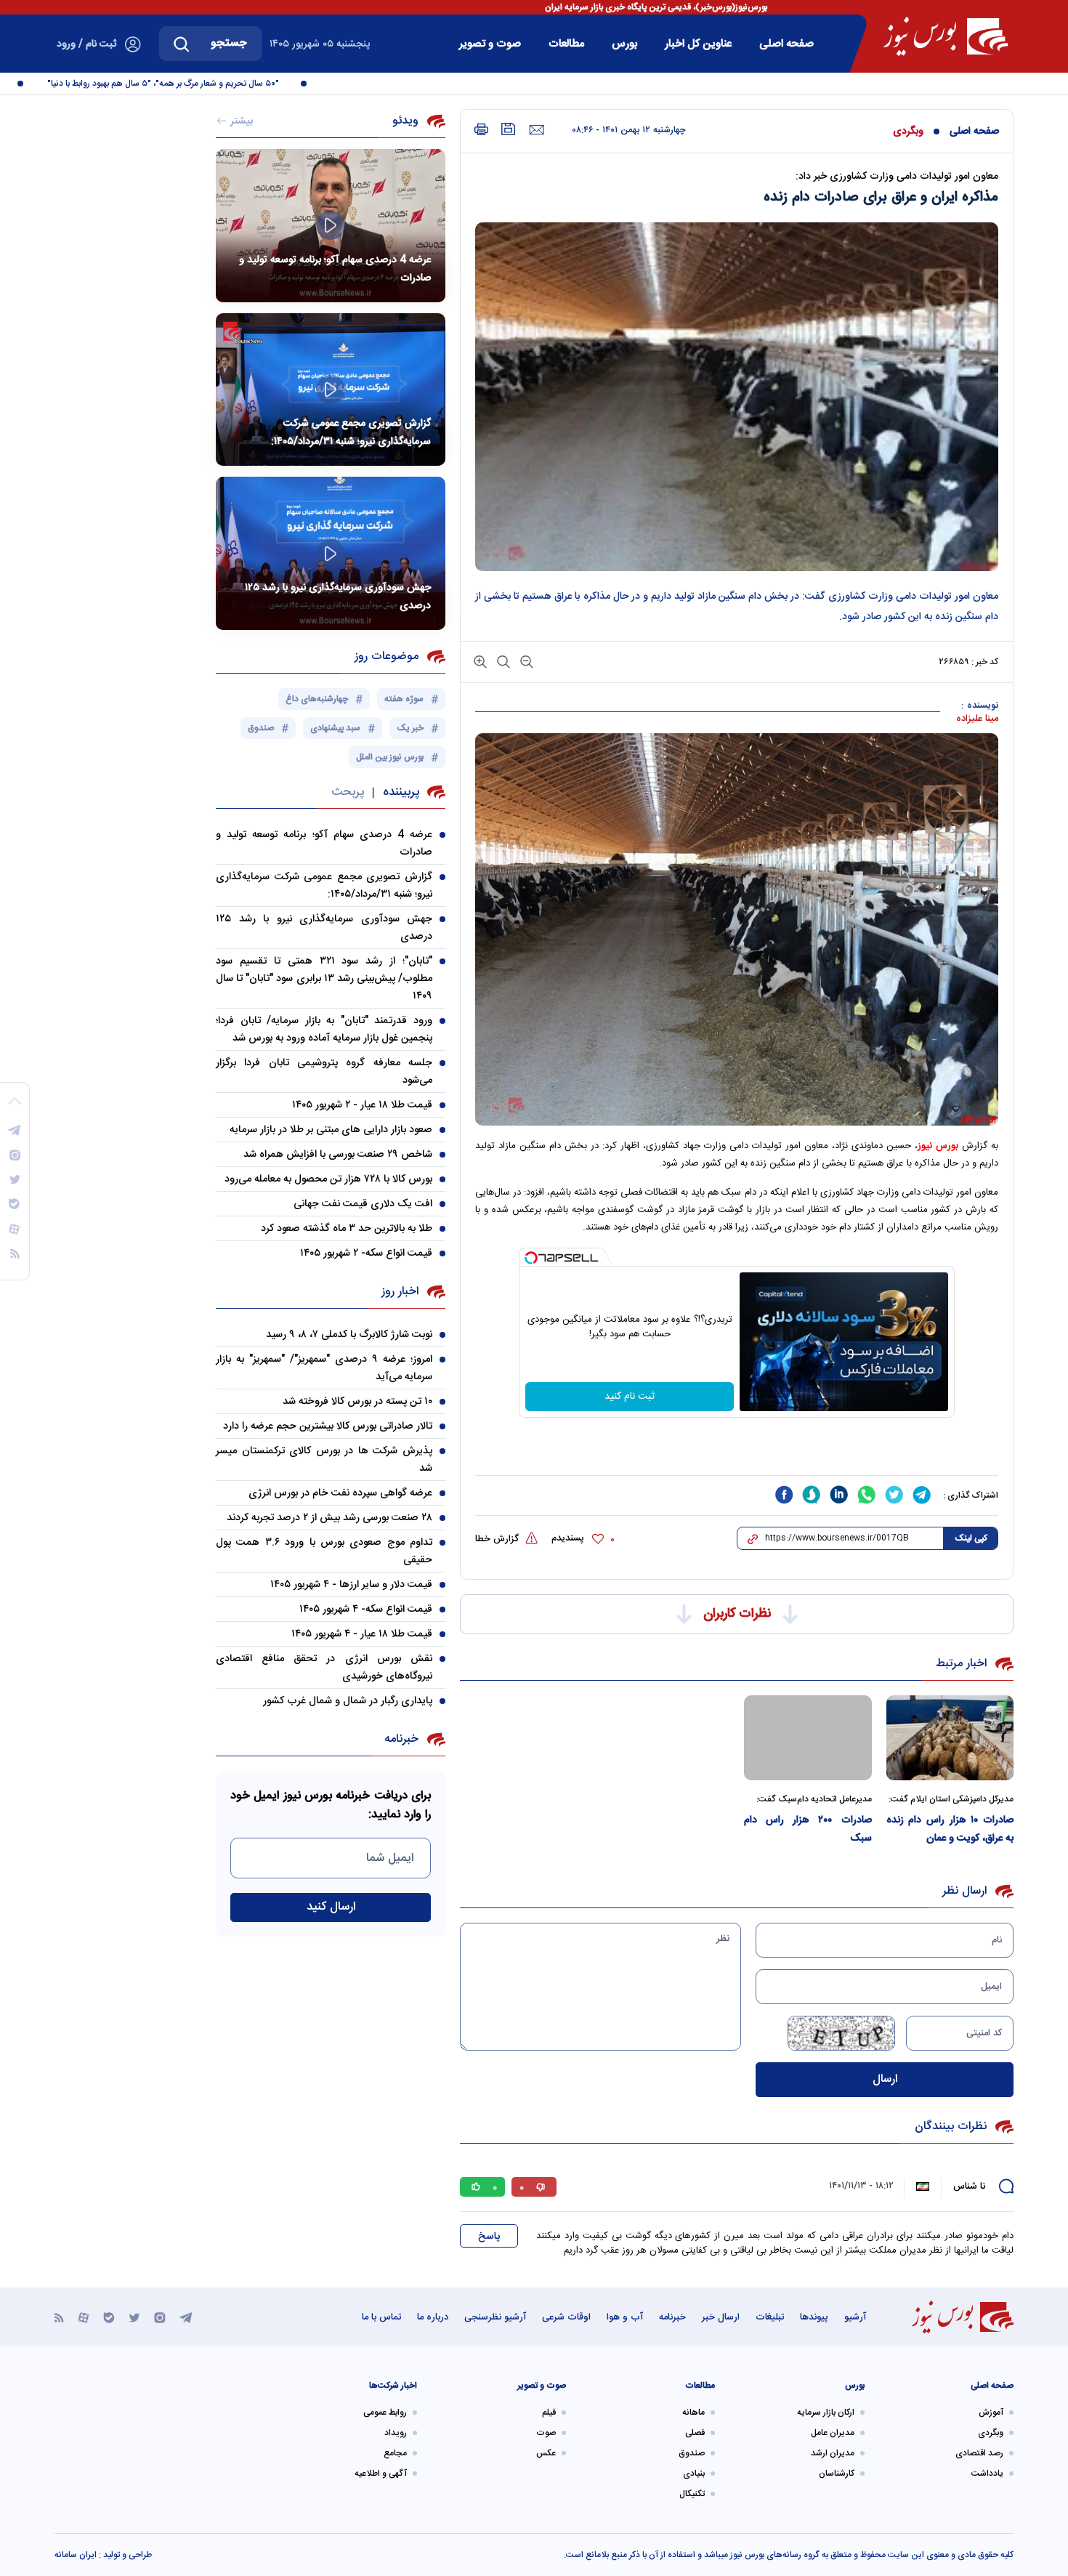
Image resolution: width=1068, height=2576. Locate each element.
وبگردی (908, 132)
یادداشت (987, 2474)
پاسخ (489, 2237)
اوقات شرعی (566, 2317)
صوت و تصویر (490, 44)
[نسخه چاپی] (481, 130)
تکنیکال (692, 2494)
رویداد (396, 2433)
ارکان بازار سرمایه (826, 2413)
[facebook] (784, 1495)
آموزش (991, 2413)
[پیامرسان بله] (109, 2317)
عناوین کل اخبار (698, 44)
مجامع (395, 2453)
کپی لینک (971, 1538)
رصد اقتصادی (979, 2453)
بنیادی (694, 2474)
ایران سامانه (76, 2555)
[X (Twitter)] (134, 2317)
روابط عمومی (385, 2413)
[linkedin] (839, 1495)
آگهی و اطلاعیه (381, 2474)
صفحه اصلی (786, 44)
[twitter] (894, 1495)
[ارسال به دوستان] (537, 130)
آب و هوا (625, 2317)
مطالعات (566, 44)
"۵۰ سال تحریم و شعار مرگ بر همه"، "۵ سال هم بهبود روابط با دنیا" (199, 84)
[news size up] (480, 661)
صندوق (692, 2453)
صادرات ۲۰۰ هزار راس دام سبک (808, 1829)
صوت (546, 2433)
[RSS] (59, 2317)
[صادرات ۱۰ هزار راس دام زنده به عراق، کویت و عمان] (950, 1738)
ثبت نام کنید (630, 1397)
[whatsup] (867, 1495)
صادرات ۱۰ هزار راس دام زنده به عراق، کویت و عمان (950, 1829)
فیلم (549, 2413)
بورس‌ (624, 44)
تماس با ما (381, 2317)
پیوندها (814, 2317)
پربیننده (401, 792)
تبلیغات (770, 2317)
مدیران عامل (833, 2433)
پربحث (348, 792)
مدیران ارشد (833, 2453)
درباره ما (433, 2317)
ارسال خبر (721, 2317)
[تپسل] (531, 1258)
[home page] (946, 36)
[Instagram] (160, 2317)
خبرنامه (672, 2317)
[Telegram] (186, 2317)
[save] (509, 129)
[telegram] (922, 1495)
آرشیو (855, 2317)
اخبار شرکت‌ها (393, 2386)
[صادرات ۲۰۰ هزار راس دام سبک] (808, 1738)
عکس (546, 2453)
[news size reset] (502, 661)
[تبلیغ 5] (737, 1447)
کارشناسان (837, 2474)
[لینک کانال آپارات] (84, 2317)
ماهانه (693, 2413)
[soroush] (812, 1495)
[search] (182, 44)
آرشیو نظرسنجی (495, 2317)
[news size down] (525, 661)
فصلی (695, 2433)
